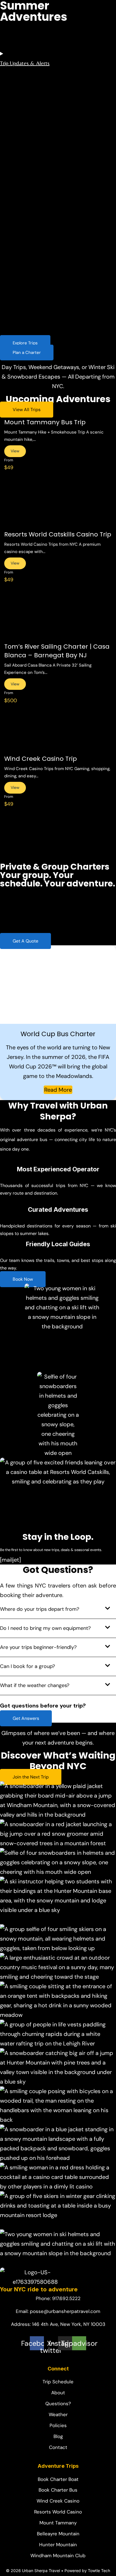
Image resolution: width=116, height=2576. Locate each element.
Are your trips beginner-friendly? (38, 1647)
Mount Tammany (54, 71)
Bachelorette (19, 124)
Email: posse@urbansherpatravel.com (58, 2311)
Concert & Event (23, 164)
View (15, 451)
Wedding (15, 246)
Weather (68, 299)
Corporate (16, 175)
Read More (58, 1090)
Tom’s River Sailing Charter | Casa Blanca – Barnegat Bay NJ (57, 651)
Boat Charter (19, 256)
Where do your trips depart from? (40, 1609)
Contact (67, 329)
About (65, 309)
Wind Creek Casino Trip (41, 759)
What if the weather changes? (35, 1685)
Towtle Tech (99, 2571)
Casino (13, 134)
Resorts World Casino (59, 91)
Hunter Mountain (53, 50)
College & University (27, 154)
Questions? (71, 289)
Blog (64, 319)
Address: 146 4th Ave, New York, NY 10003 (58, 2324)
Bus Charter (18, 114)
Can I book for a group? (27, 1666)
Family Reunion (22, 185)
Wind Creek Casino (57, 81)
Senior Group (20, 215)
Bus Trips (78, 21)
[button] (58, 1611)
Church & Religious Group (33, 144)
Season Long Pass (55, 30)
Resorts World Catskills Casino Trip (58, 534)
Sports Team (19, 225)
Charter (80, 104)
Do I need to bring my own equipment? (45, 1628)
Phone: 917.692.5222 (58, 2298)
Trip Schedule (74, 278)
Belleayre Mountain (56, 40)
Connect (79, 269)
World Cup (17, 236)
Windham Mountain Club (62, 61)
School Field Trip (24, 205)
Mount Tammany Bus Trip (45, 422)
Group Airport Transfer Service (38, 195)
